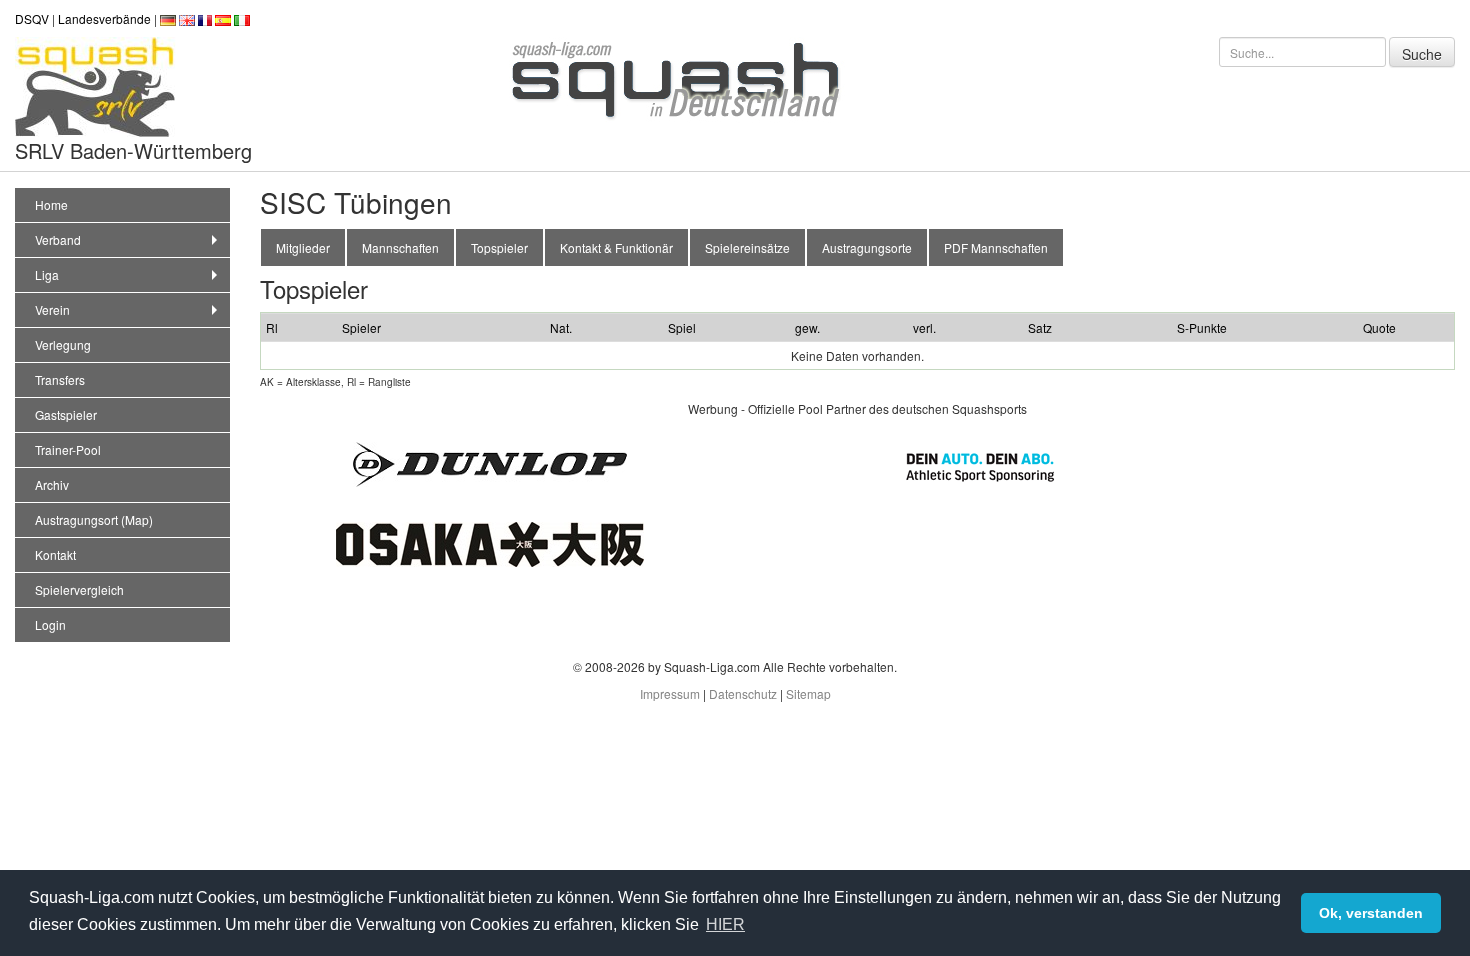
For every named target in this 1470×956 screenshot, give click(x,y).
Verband (58, 239)
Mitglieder (303, 247)
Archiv (52, 484)
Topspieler (499, 247)
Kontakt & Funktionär (616, 247)
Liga (47, 274)
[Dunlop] (490, 461)
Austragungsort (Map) (94, 519)
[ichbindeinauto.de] (980, 464)
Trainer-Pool (68, 449)
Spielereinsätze (747, 247)
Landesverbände (104, 18)
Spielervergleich (79, 589)
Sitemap (808, 693)
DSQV (32, 18)
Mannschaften (400, 247)
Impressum (670, 693)
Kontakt (55, 554)
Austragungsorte (867, 247)
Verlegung (63, 344)
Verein (52, 309)
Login (50, 624)
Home (51, 204)
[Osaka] (490, 541)
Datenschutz (743, 693)
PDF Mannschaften (996, 247)
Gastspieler (66, 414)
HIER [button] (725, 924)
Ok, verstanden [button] (1371, 913)
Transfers (60, 379)
